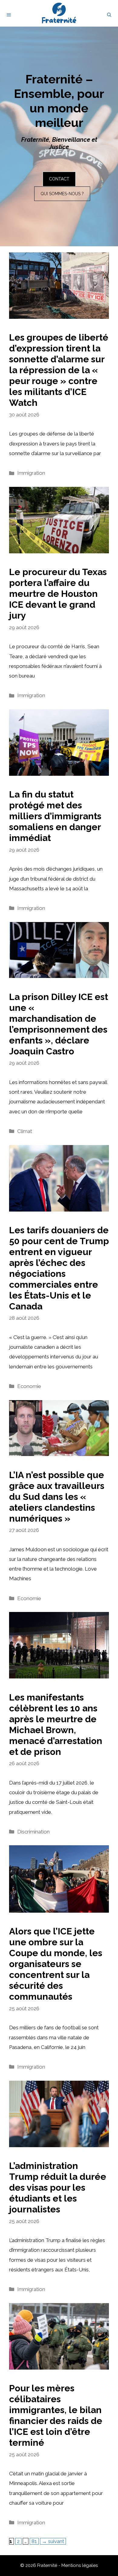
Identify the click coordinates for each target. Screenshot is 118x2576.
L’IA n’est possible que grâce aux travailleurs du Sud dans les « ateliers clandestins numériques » (57, 1497)
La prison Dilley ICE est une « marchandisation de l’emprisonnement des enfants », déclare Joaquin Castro (59, 1024)
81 (35, 2541)
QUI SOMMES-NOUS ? (62, 194)
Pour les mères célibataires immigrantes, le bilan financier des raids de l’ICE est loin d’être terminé (56, 2415)
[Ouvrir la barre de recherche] (109, 15)
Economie (29, 1386)
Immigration (31, 473)
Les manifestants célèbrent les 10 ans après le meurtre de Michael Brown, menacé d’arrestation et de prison (56, 1725)
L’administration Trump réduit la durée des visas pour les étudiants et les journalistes (58, 2188)
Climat (25, 1131)
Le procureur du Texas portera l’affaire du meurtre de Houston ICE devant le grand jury (58, 594)
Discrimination (33, 1832)
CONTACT (59, 179)
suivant (53, 2541)
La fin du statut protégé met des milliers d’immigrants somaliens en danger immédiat (55, 816)
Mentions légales (80, 2565)
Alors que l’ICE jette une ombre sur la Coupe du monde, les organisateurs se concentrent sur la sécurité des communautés (56, 1964)
